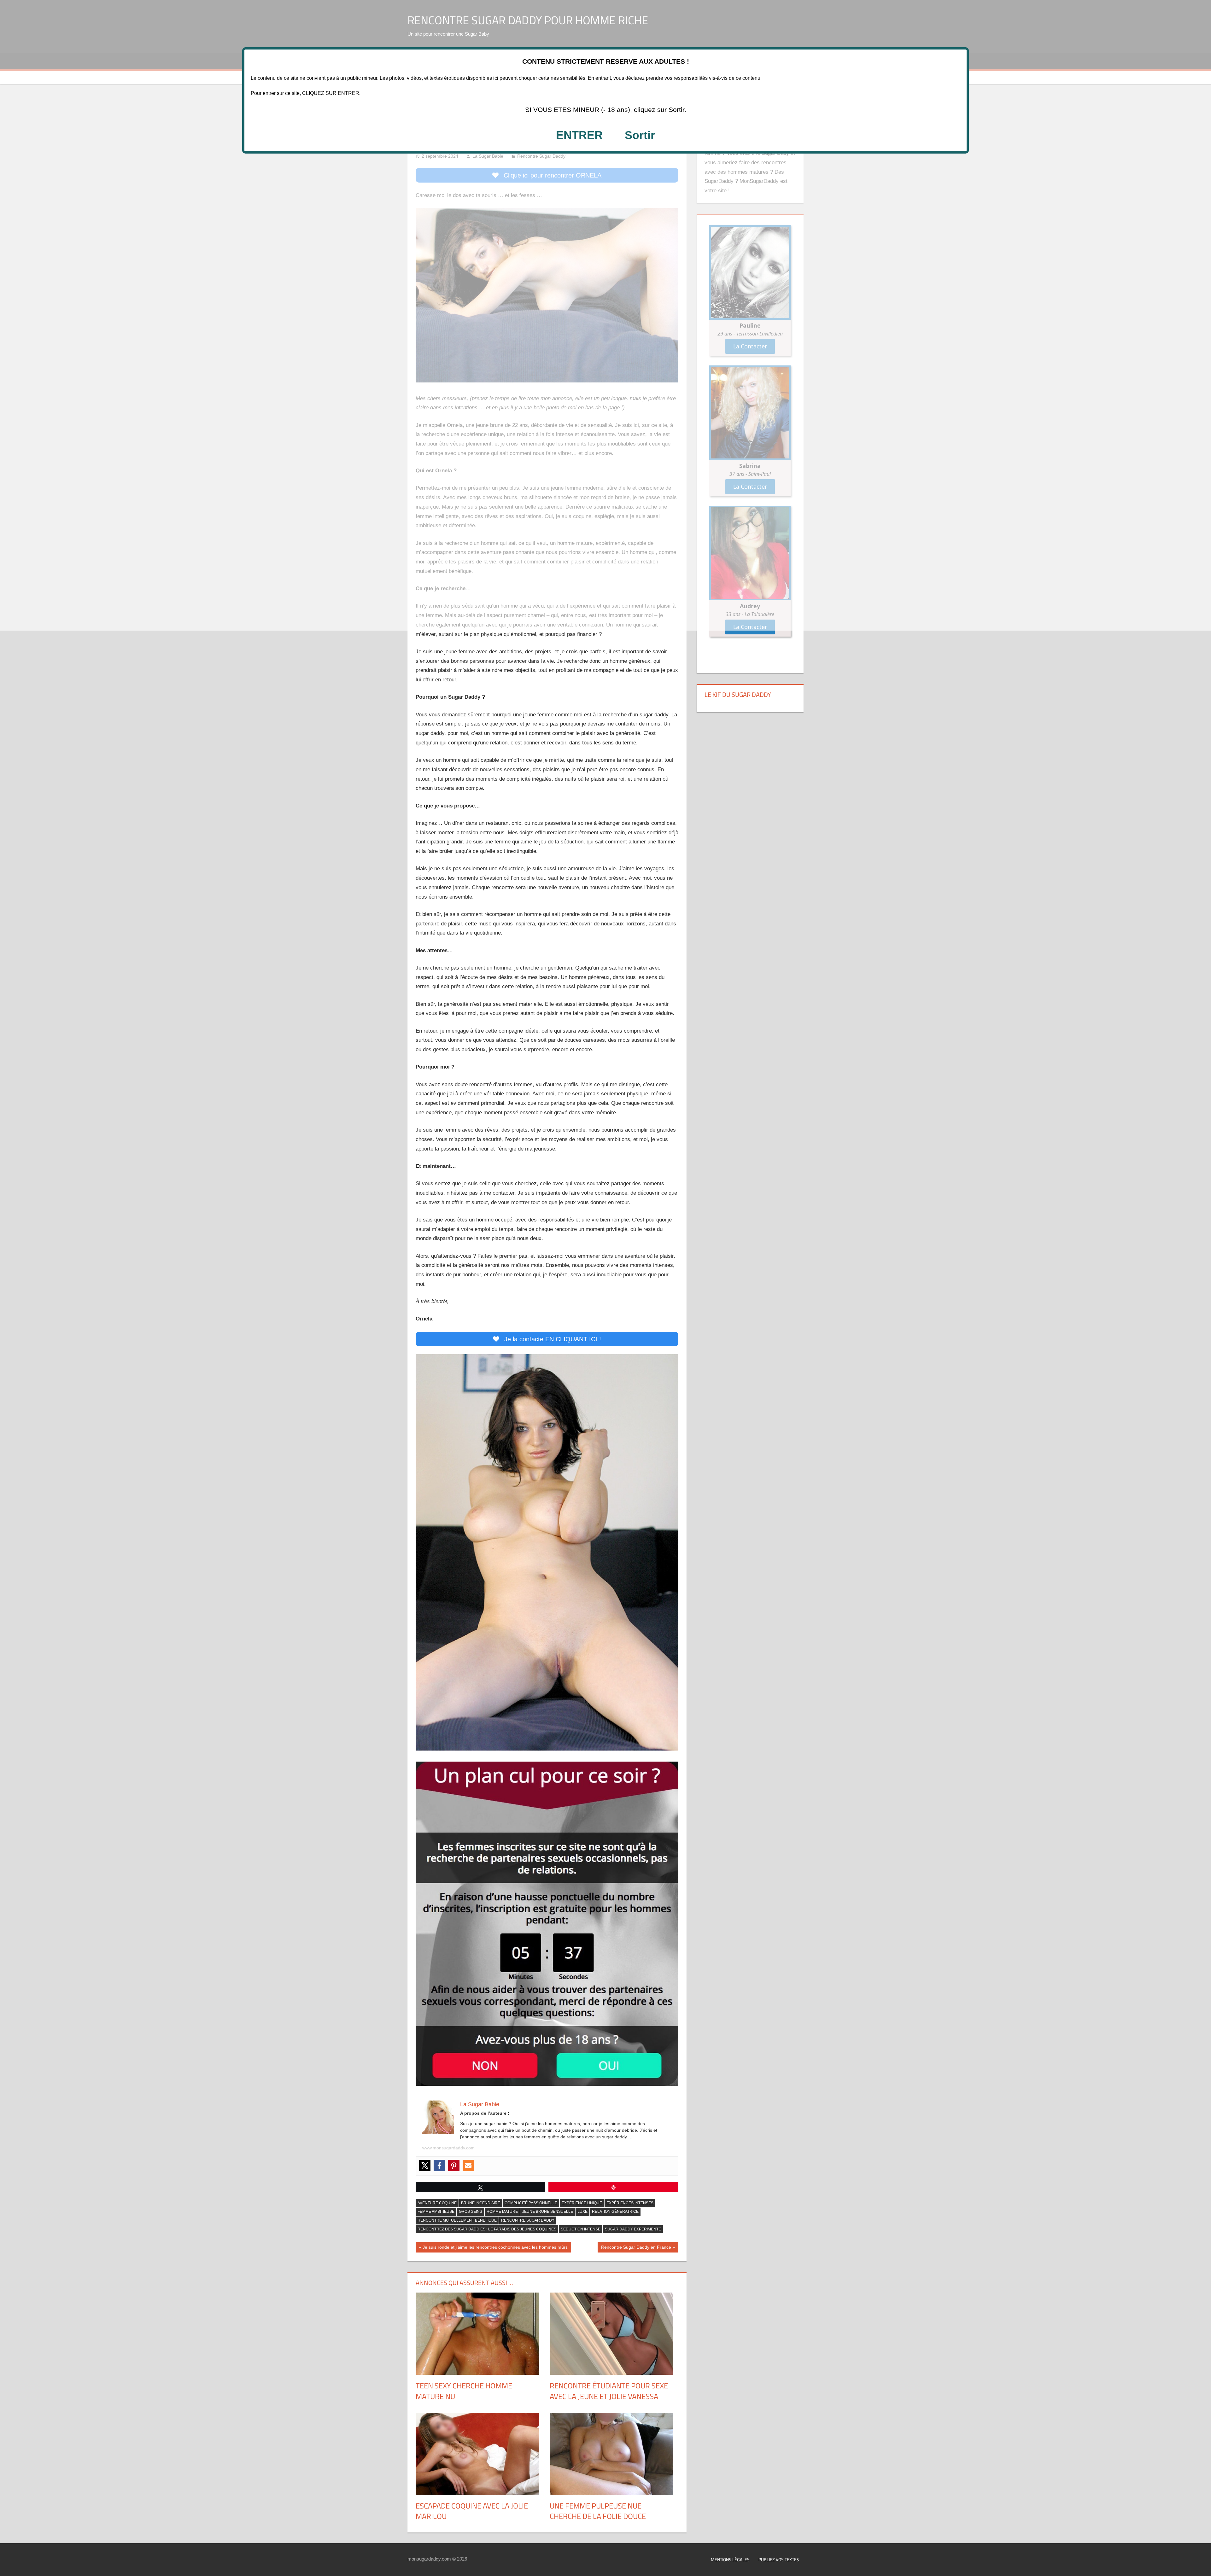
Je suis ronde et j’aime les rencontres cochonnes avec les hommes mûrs (495, 2248)
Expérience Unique (582, 2203)
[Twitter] (425, 2165)
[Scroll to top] (1201, 2566)
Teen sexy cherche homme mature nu (464, 2391)
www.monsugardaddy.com (448, 2148)
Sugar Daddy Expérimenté (633, 2229)
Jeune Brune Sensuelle (548, 2212)
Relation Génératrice (615, 2212)
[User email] (468, 2165)
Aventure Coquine (437, 2203)
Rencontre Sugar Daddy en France (636, 2248)
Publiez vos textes (779, 2559)
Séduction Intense (581, 2229)
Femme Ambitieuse (436, 2212)
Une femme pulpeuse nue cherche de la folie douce (598, 2511)
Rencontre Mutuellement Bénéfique (457, 2220)
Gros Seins (471, 2212)
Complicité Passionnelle (531, 2203)
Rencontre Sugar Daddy (528, 2220)
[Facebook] (439, 2165)
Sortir (640, 135)
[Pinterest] (454, 2165)
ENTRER (579, 135)
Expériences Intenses (630, 2203)
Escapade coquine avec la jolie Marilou (472, 2511)
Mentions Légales (730, 2559)
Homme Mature (502, 2212)
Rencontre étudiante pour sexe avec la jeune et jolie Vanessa (609, 2391)
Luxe (582, 2212)
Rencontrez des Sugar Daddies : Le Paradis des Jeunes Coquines (487, 2229)
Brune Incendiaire (481, 2203)
